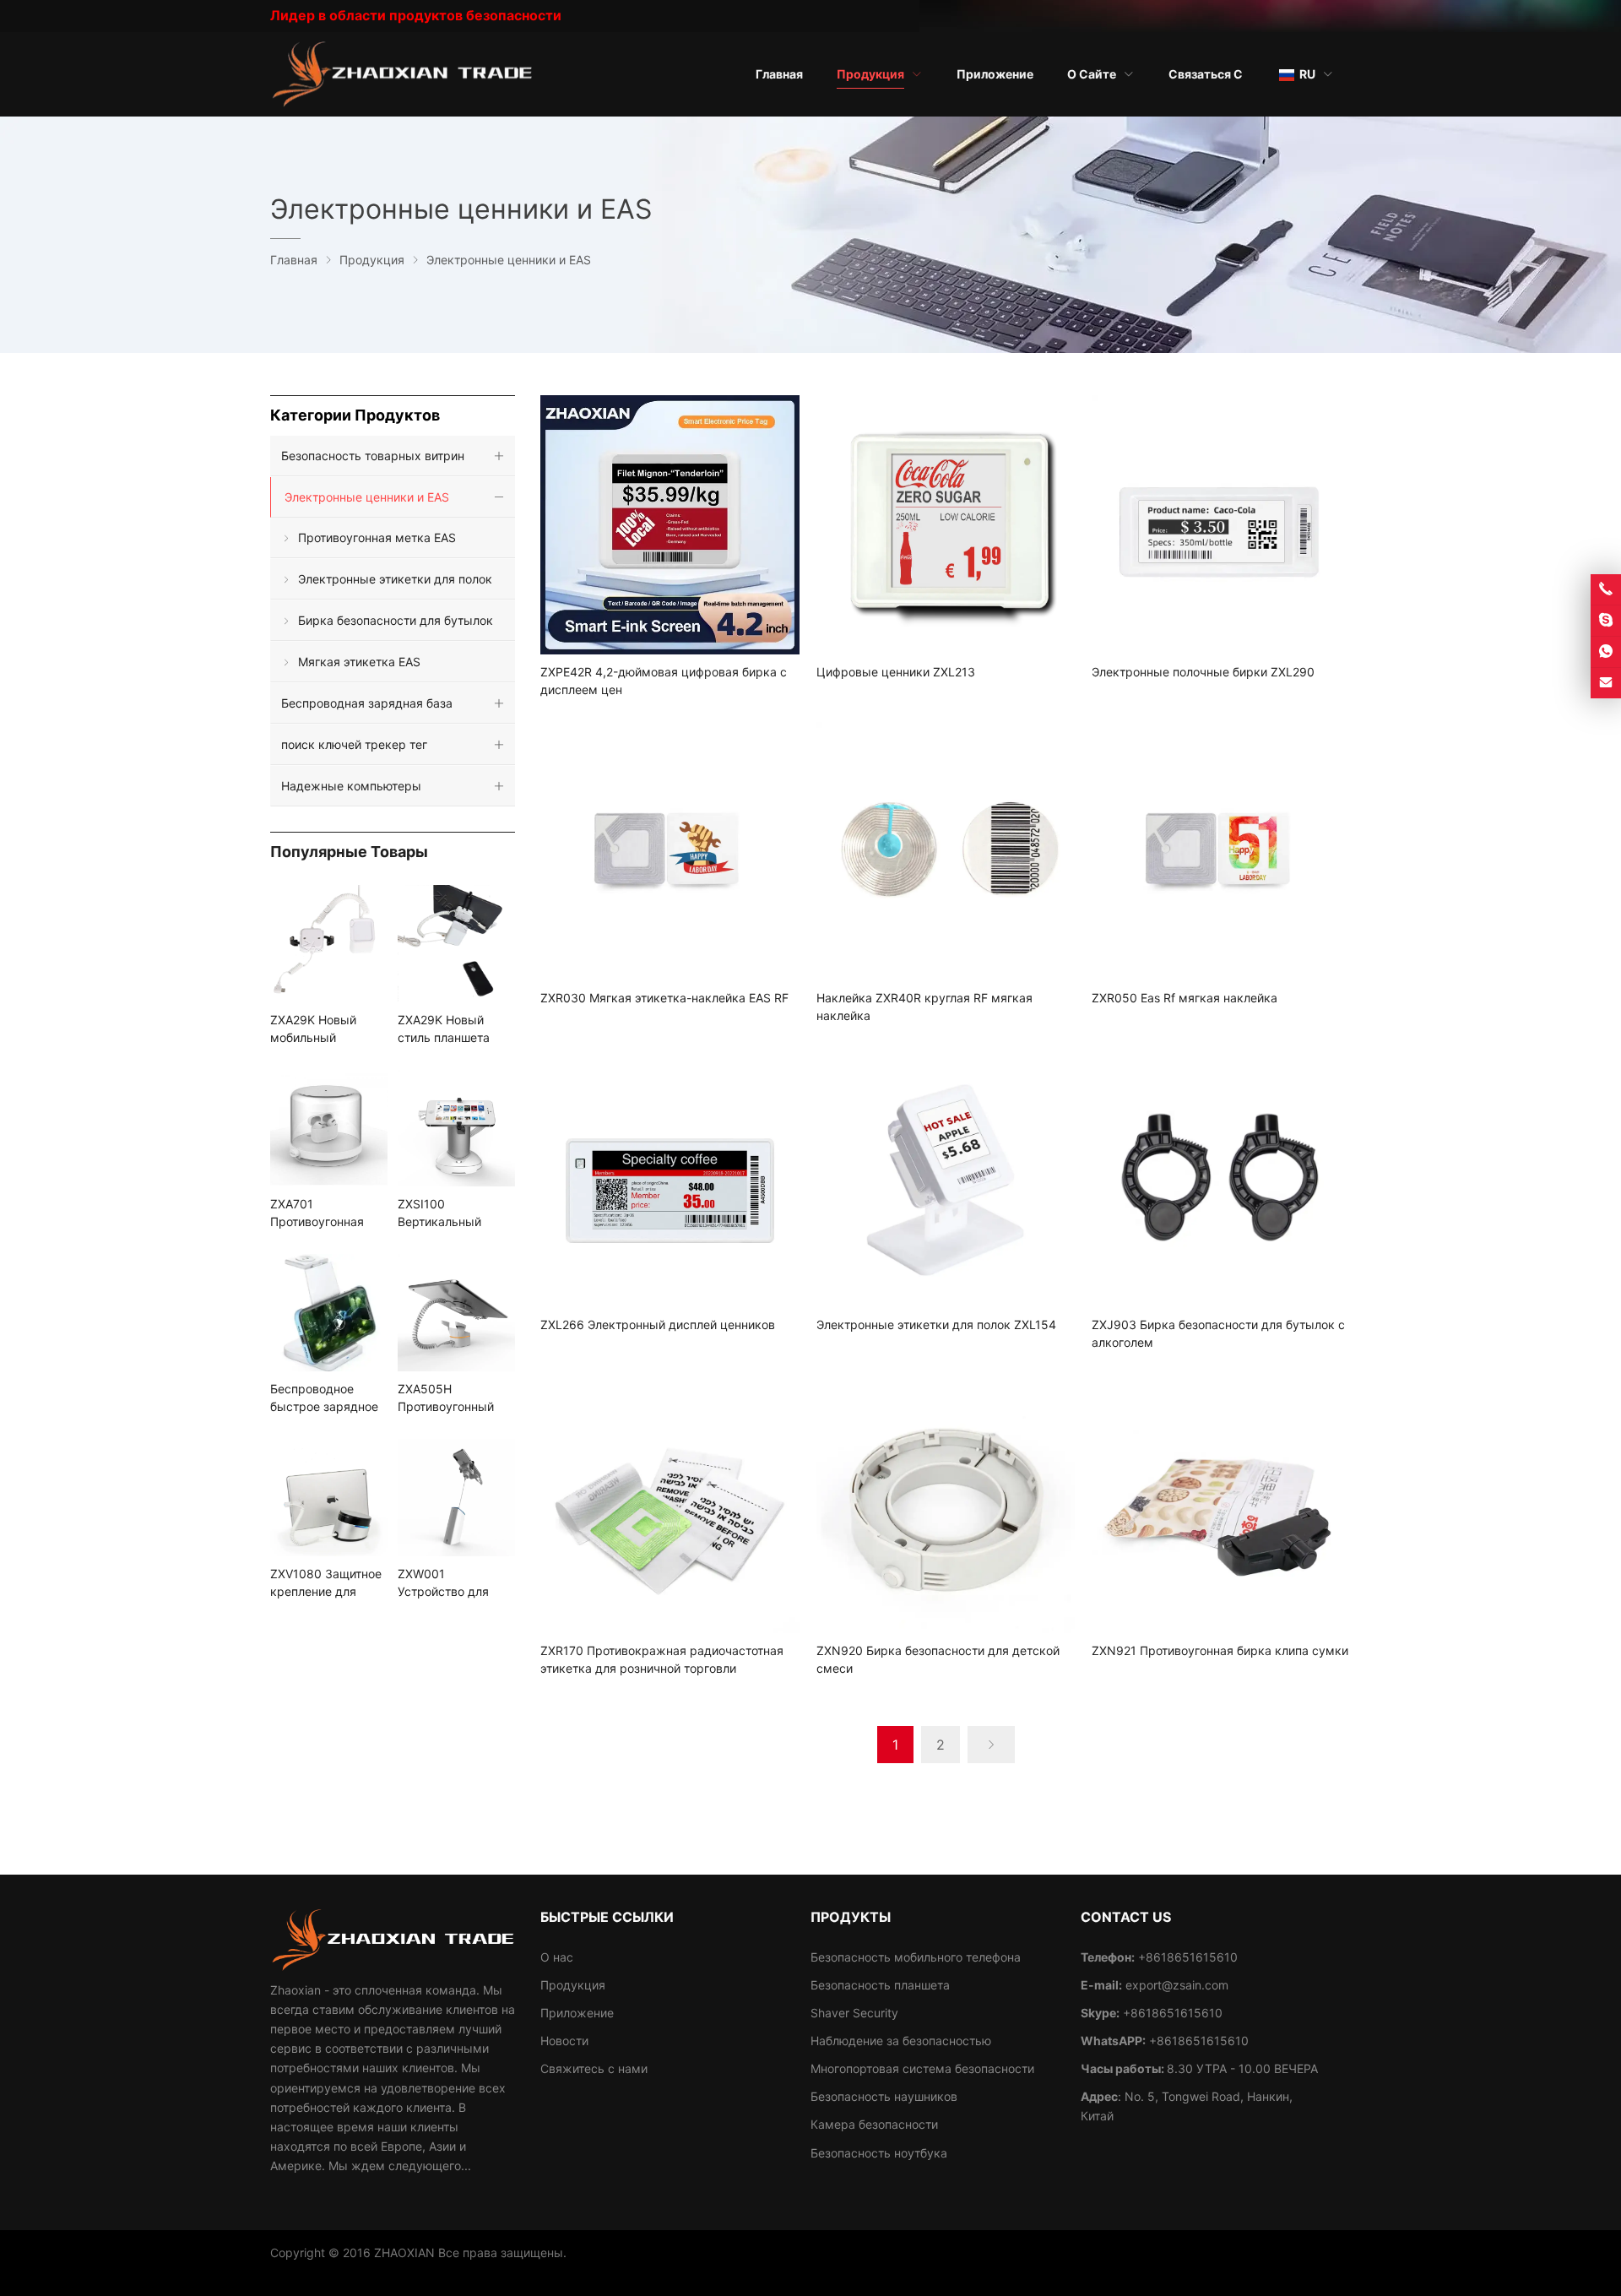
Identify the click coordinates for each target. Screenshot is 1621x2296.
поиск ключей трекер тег (354, 744)
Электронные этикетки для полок (395, 579)
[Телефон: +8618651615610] (1606, 589)
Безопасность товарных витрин (373, 456)
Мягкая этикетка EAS (359, 662)
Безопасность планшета (880, 1985)
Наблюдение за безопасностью (901, 2041)
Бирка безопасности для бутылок (396, 620)
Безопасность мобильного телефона (916, 1957)
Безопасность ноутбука (879, 2153)
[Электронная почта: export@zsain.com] (1606, 683)
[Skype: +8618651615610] (1606, 621)
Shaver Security (854, 2013)
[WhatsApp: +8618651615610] (1606, 652)
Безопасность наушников (884, 2096)
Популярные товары (349, 852)
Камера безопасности (874, 2124)
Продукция (573, 1985)
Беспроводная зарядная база (367, 703)
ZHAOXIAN (404, 2253)
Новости (564, 2041)
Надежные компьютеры (351, 786)
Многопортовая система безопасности (922, 2068)
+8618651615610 (1173, 2013)
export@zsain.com (1177, 1985)
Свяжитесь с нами (594, 2068)
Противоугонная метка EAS (377, 537)
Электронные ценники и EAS (367, 497)
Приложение (577, 2013)
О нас (557, 1957)
